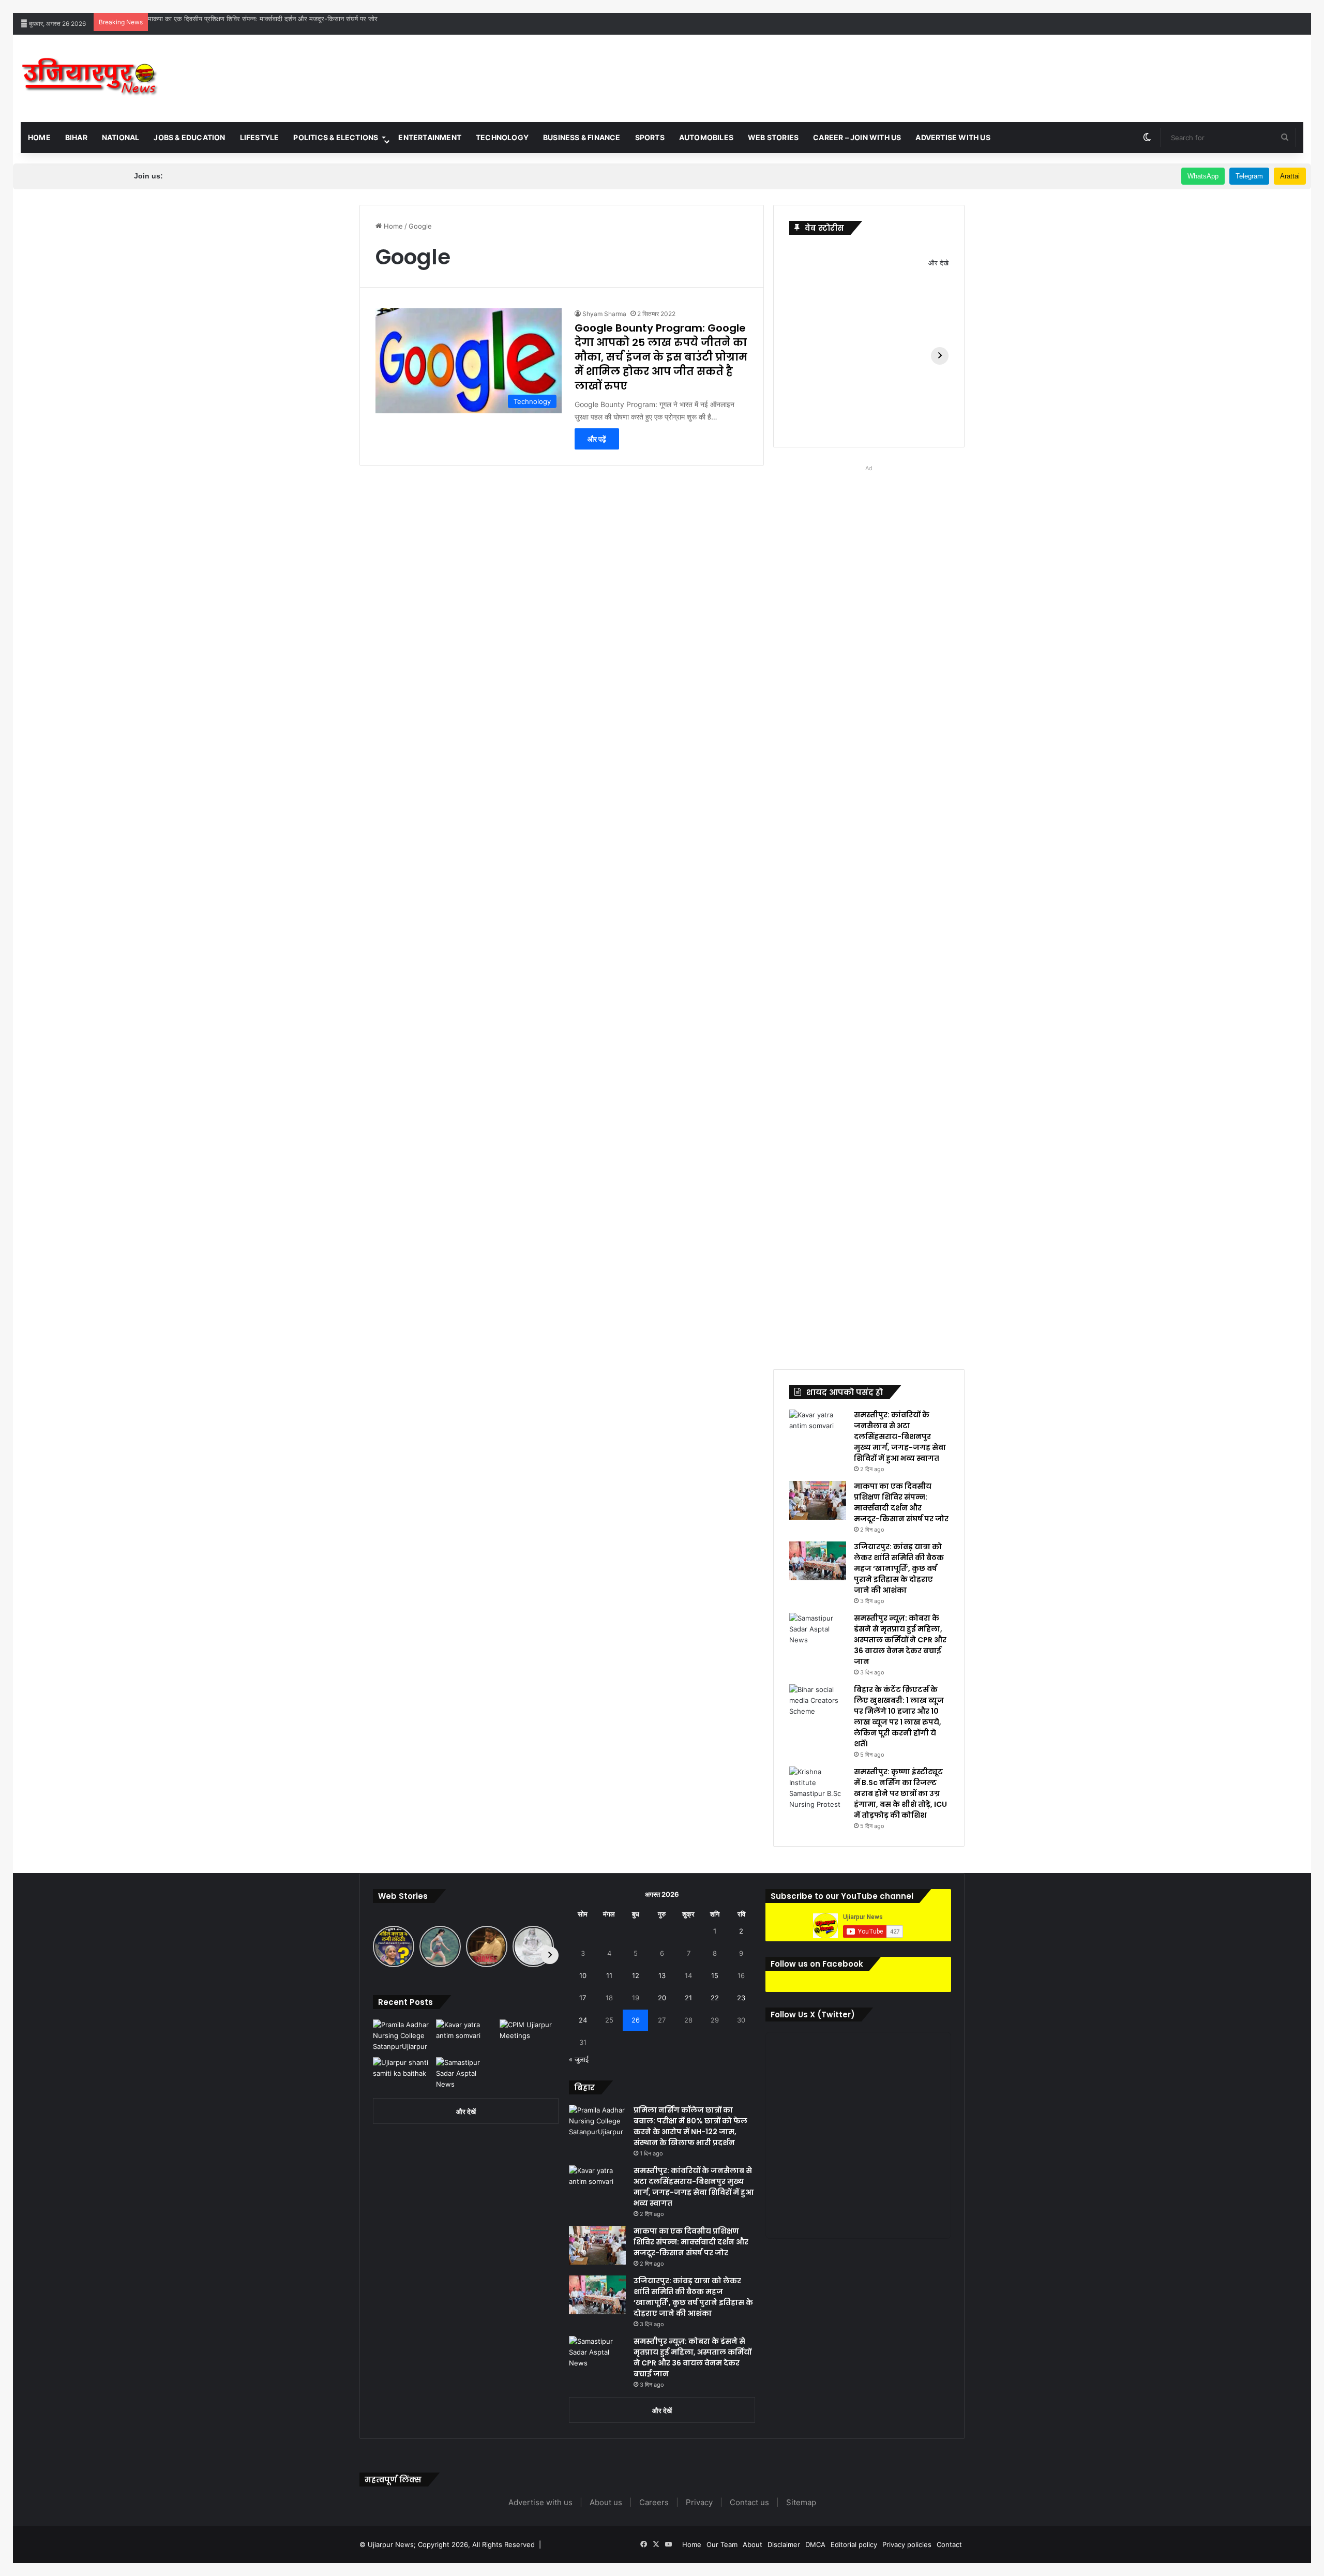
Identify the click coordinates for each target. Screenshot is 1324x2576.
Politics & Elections (336, 137)
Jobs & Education (189, 137)
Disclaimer (784, 2544)
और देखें (466, 2111)
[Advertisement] (878, 68)
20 (662, 1998)
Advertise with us (953, 137)
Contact (949, 2544)
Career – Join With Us (857, 137)
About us (606, 2502)
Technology (502, 137)
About (753, 2544)
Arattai (1290, 176)
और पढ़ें (597, 439)
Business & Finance (582, 137)
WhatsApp (1203, 176)
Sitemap (801, 2502)
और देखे (938, 263)
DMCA (815, 2544)
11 (609, 1975)
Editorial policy (854, 2544)
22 (715, 1998)
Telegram (1249, 176)
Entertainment (430, 137)
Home (39, 137)
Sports (650, 137)
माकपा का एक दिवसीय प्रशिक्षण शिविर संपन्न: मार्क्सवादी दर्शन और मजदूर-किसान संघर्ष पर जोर (263, 19)
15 (715, 1975)
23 (741, 1998)
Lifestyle (260, 137)
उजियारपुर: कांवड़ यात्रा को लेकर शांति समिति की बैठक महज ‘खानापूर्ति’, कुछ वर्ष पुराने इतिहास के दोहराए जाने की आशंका (899, 1568)
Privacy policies (907, 2544)
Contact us (749, 2502)
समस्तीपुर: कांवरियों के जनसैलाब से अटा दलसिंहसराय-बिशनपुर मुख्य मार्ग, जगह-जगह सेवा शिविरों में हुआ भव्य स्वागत (900, 1436)
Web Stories (773, 137)
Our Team (722, 2544)
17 (583, 1998)
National (121, 137)
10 (583, 1975)
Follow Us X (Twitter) (813, 2015)
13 (662, 1975)
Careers (654, 2502)
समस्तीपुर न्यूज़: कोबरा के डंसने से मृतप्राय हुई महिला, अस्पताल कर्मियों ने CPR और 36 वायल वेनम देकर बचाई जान (900, 1640)
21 (688, 1998)
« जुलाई (579, 2059)
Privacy (699, 2502)
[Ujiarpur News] (90, 78)
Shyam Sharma (604, 314)
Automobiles (706, 137)
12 (636, 1975)
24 (583, 2020)
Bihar (76, 137)
